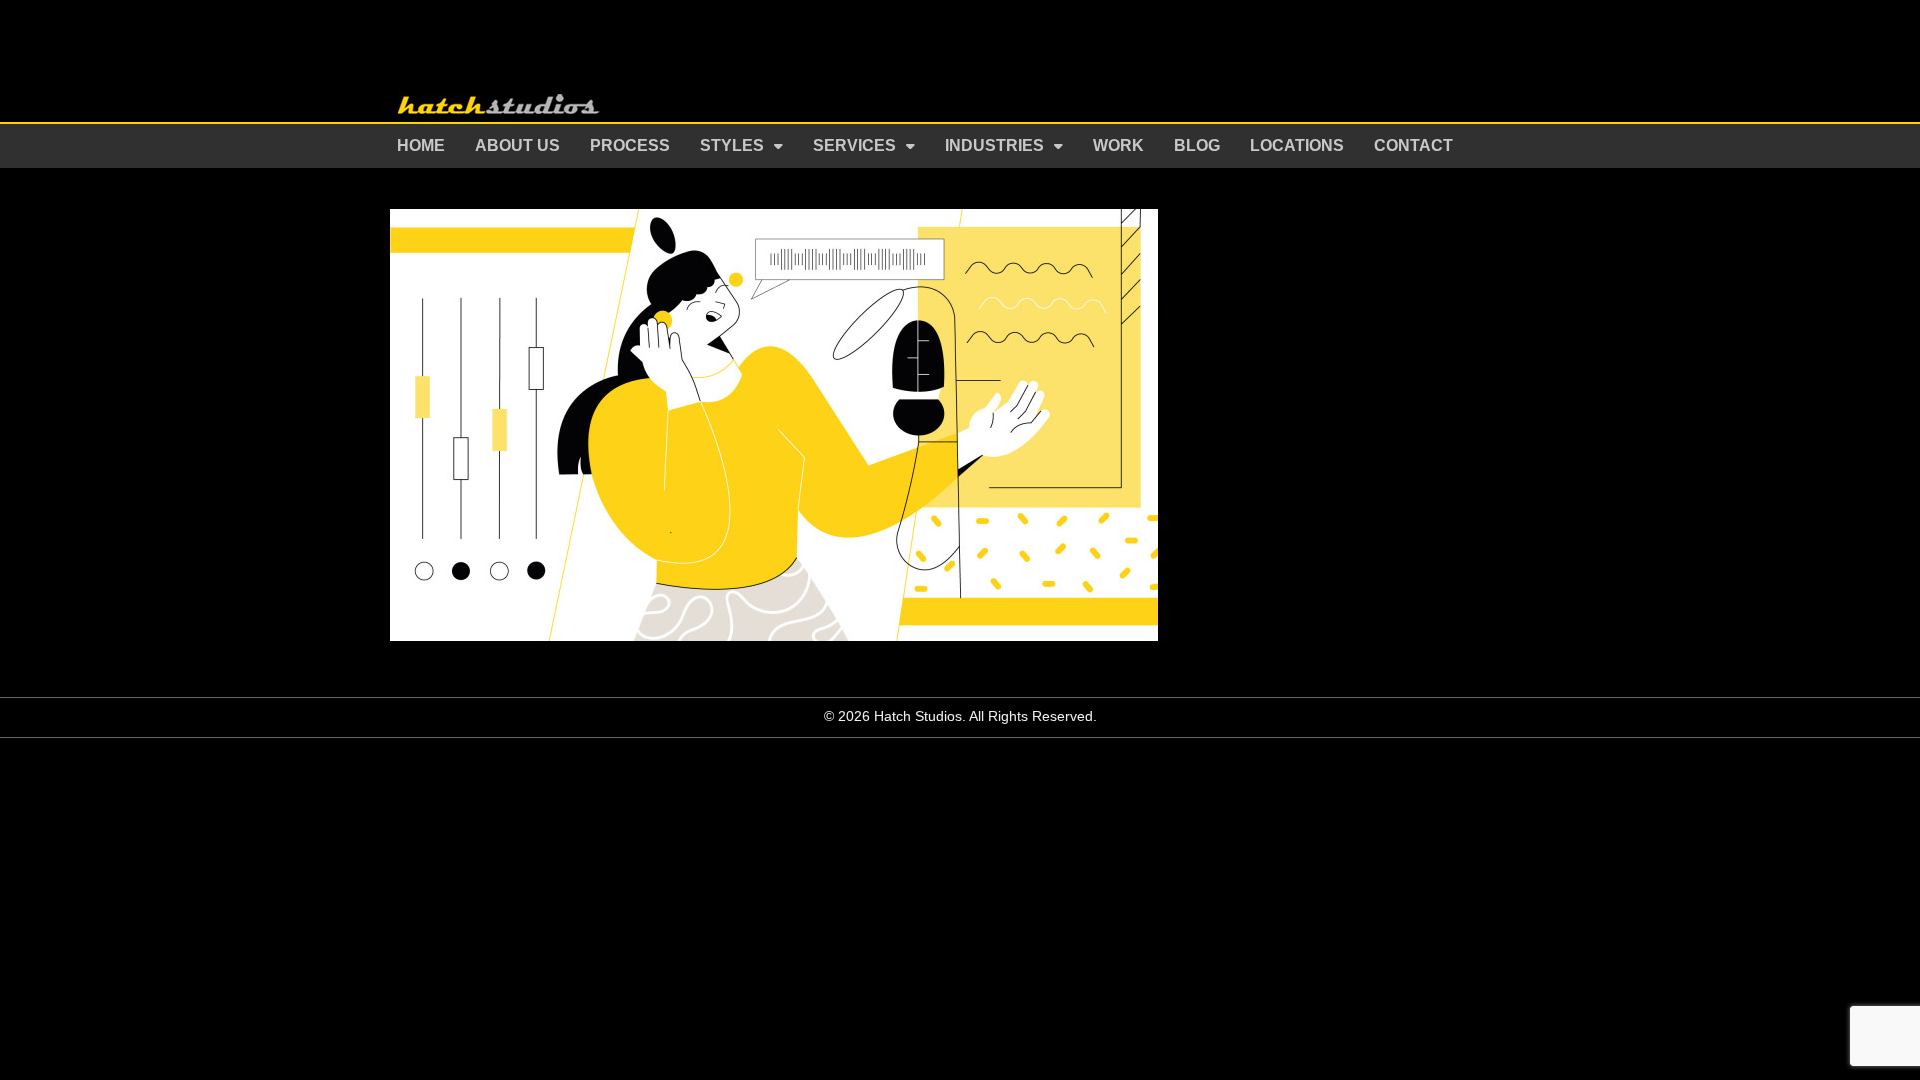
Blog (1197, 145)
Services (854, 145)
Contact (1413, 145)
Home (421, 145)
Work (1118, 145)
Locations (1297, 145)
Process (630, 145)
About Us (517, 145)
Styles (732, 145)
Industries (994, 145)
